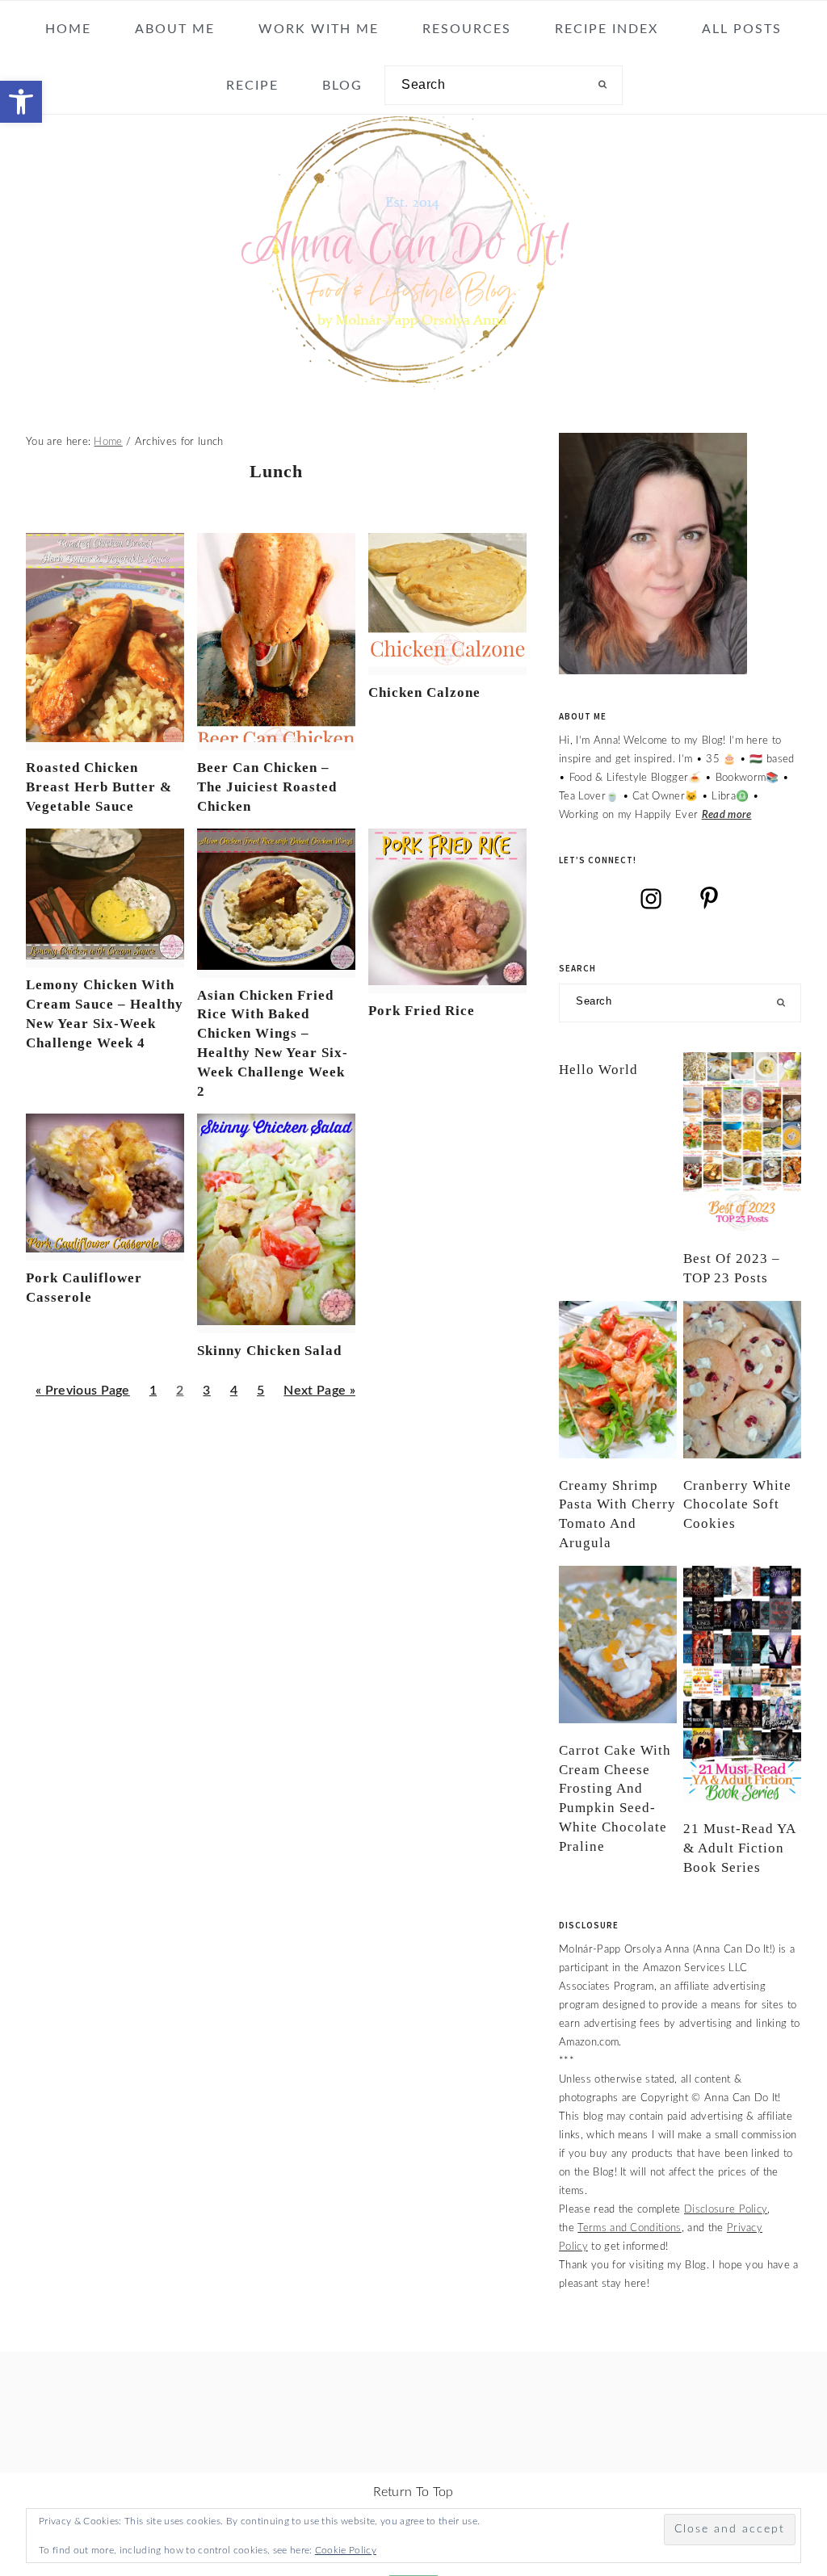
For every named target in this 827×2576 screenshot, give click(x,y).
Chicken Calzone (424, 692)
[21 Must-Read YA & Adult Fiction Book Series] (742, 1684)
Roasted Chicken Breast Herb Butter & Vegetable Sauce (99, 787)
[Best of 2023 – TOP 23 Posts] (742, 1142)
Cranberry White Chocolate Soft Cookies (737, 1505)
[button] (21, 102)
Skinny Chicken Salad (269, 1351)
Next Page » (319, 1396)
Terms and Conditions (629, 2228)
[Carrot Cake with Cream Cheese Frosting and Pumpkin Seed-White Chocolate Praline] (618, 1645)
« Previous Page (83, 1396)
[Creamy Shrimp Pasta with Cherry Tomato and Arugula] (618, 1380)
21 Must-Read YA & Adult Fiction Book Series (739, 1848)
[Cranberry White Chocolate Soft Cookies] (742, 1380)
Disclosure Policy (726, 2209)
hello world (598, 1070)
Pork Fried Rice (422, 1011)
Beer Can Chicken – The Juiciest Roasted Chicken (267, 787)
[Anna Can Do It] (413, 378)
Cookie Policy (346, 2550)
